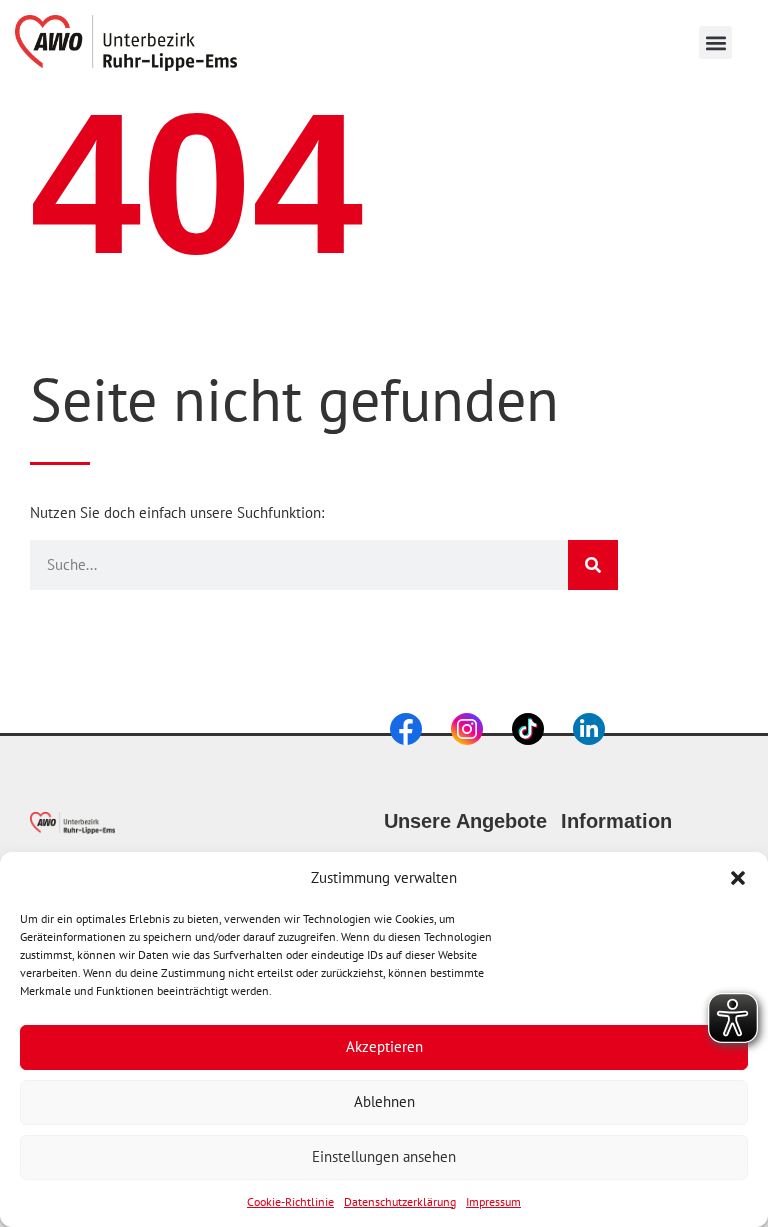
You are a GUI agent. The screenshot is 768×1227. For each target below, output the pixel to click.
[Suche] (593, 565)
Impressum (493, 1201)
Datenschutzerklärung (400, 1201)
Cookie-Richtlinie (290, 1201)
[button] (738, 878)
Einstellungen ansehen (384, 1156)
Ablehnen (384, 1101)
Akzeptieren (384, 1046)
